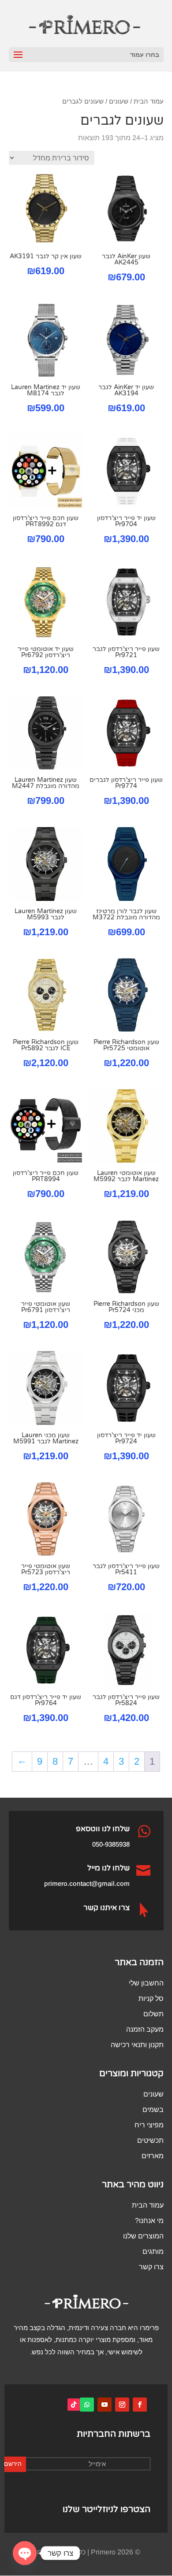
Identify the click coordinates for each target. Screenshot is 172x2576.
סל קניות (151, 1998)
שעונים (119, 101)
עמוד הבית (149, 101)
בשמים (153, 2109)
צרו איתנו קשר (107, 1908)
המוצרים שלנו (143, 2236)
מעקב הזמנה (145, 2029)
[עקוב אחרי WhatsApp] (87, 2405)
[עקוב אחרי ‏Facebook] (140, 2405)
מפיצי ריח (149, 2125)
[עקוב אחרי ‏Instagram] (122, 2405)
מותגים (153, 2251)
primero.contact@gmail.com (87, 1883)
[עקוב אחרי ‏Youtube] (105, 2405)
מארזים (153, 2156)
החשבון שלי (146, 1983)
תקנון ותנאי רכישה (137, 2045)
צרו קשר (151, 2267)
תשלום (153, 2014)
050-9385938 (111, 1844)
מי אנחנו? (149, 2221)
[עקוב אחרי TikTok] (74, 2405)
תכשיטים (150, 2140)
